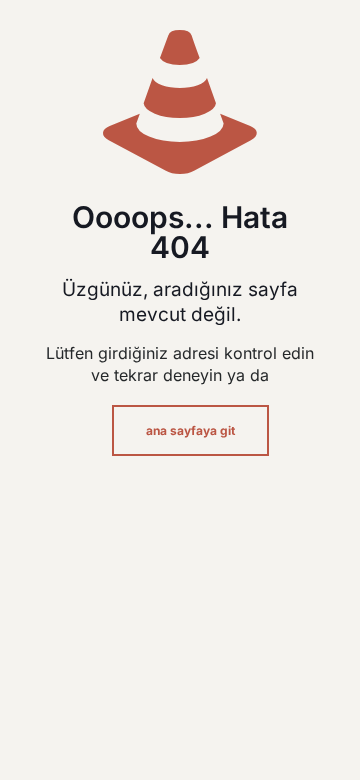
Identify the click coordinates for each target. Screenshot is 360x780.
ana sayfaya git (190, 430)
